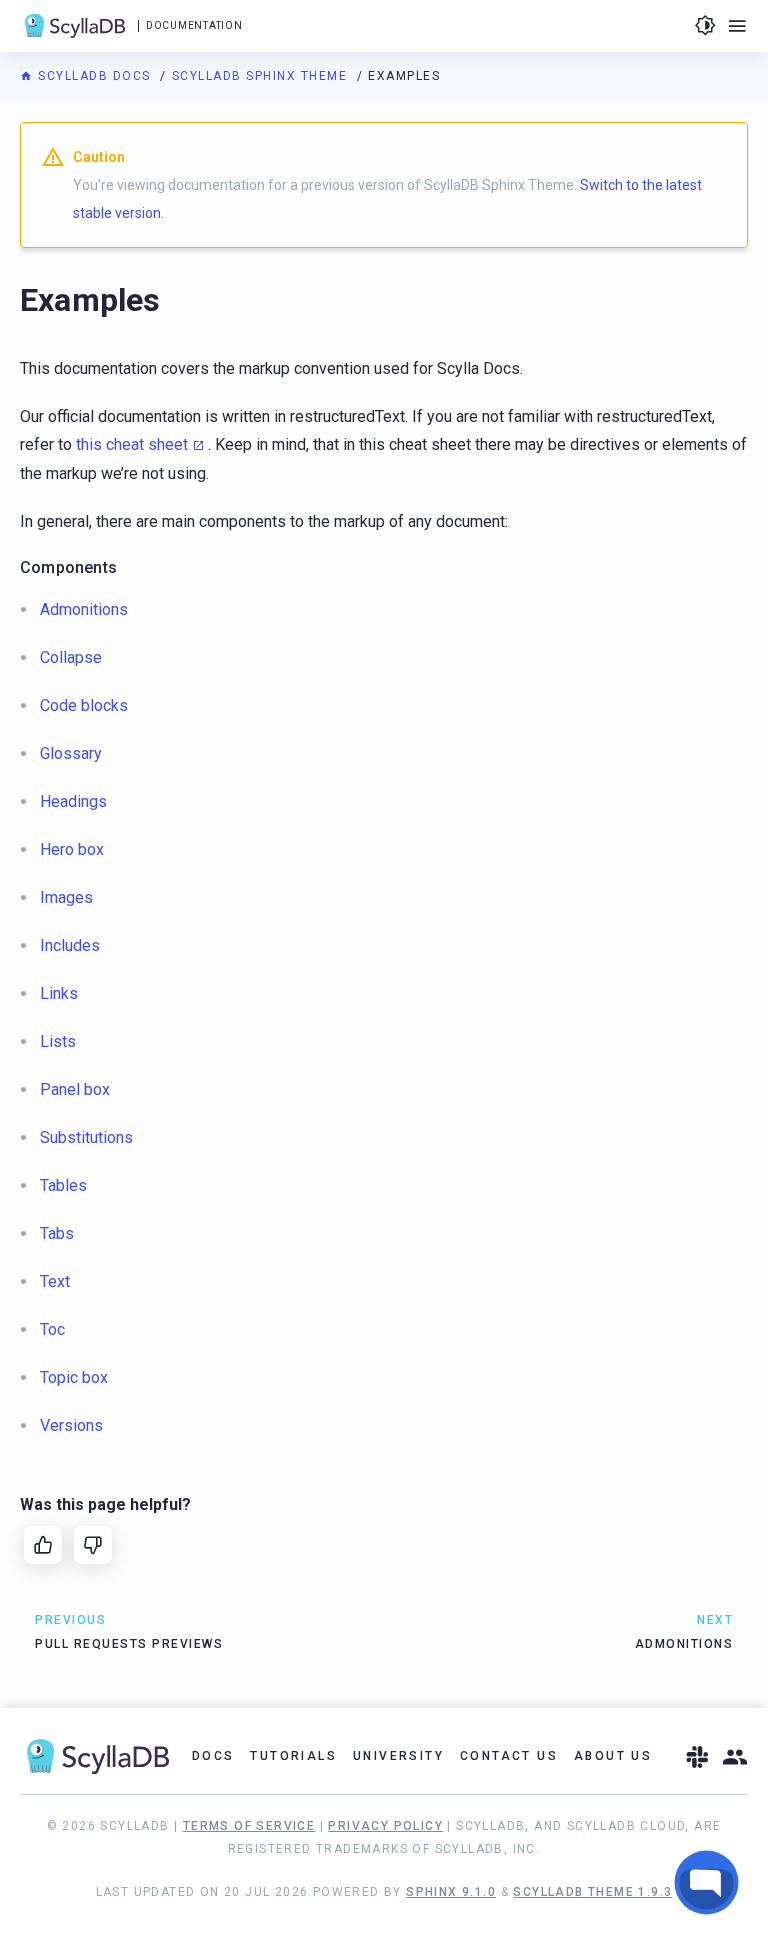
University (398, 1756)
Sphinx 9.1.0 (451, 1892)
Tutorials (293, 1756)
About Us (613, 1756)
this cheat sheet (132, 444)
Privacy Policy (385, 1826)
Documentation (194, 25)
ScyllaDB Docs (94, 76)
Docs (213, 1756)
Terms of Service (249, 1826)
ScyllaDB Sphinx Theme (262, 76)
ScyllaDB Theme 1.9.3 (592, 1892)
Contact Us (509, 1756)
